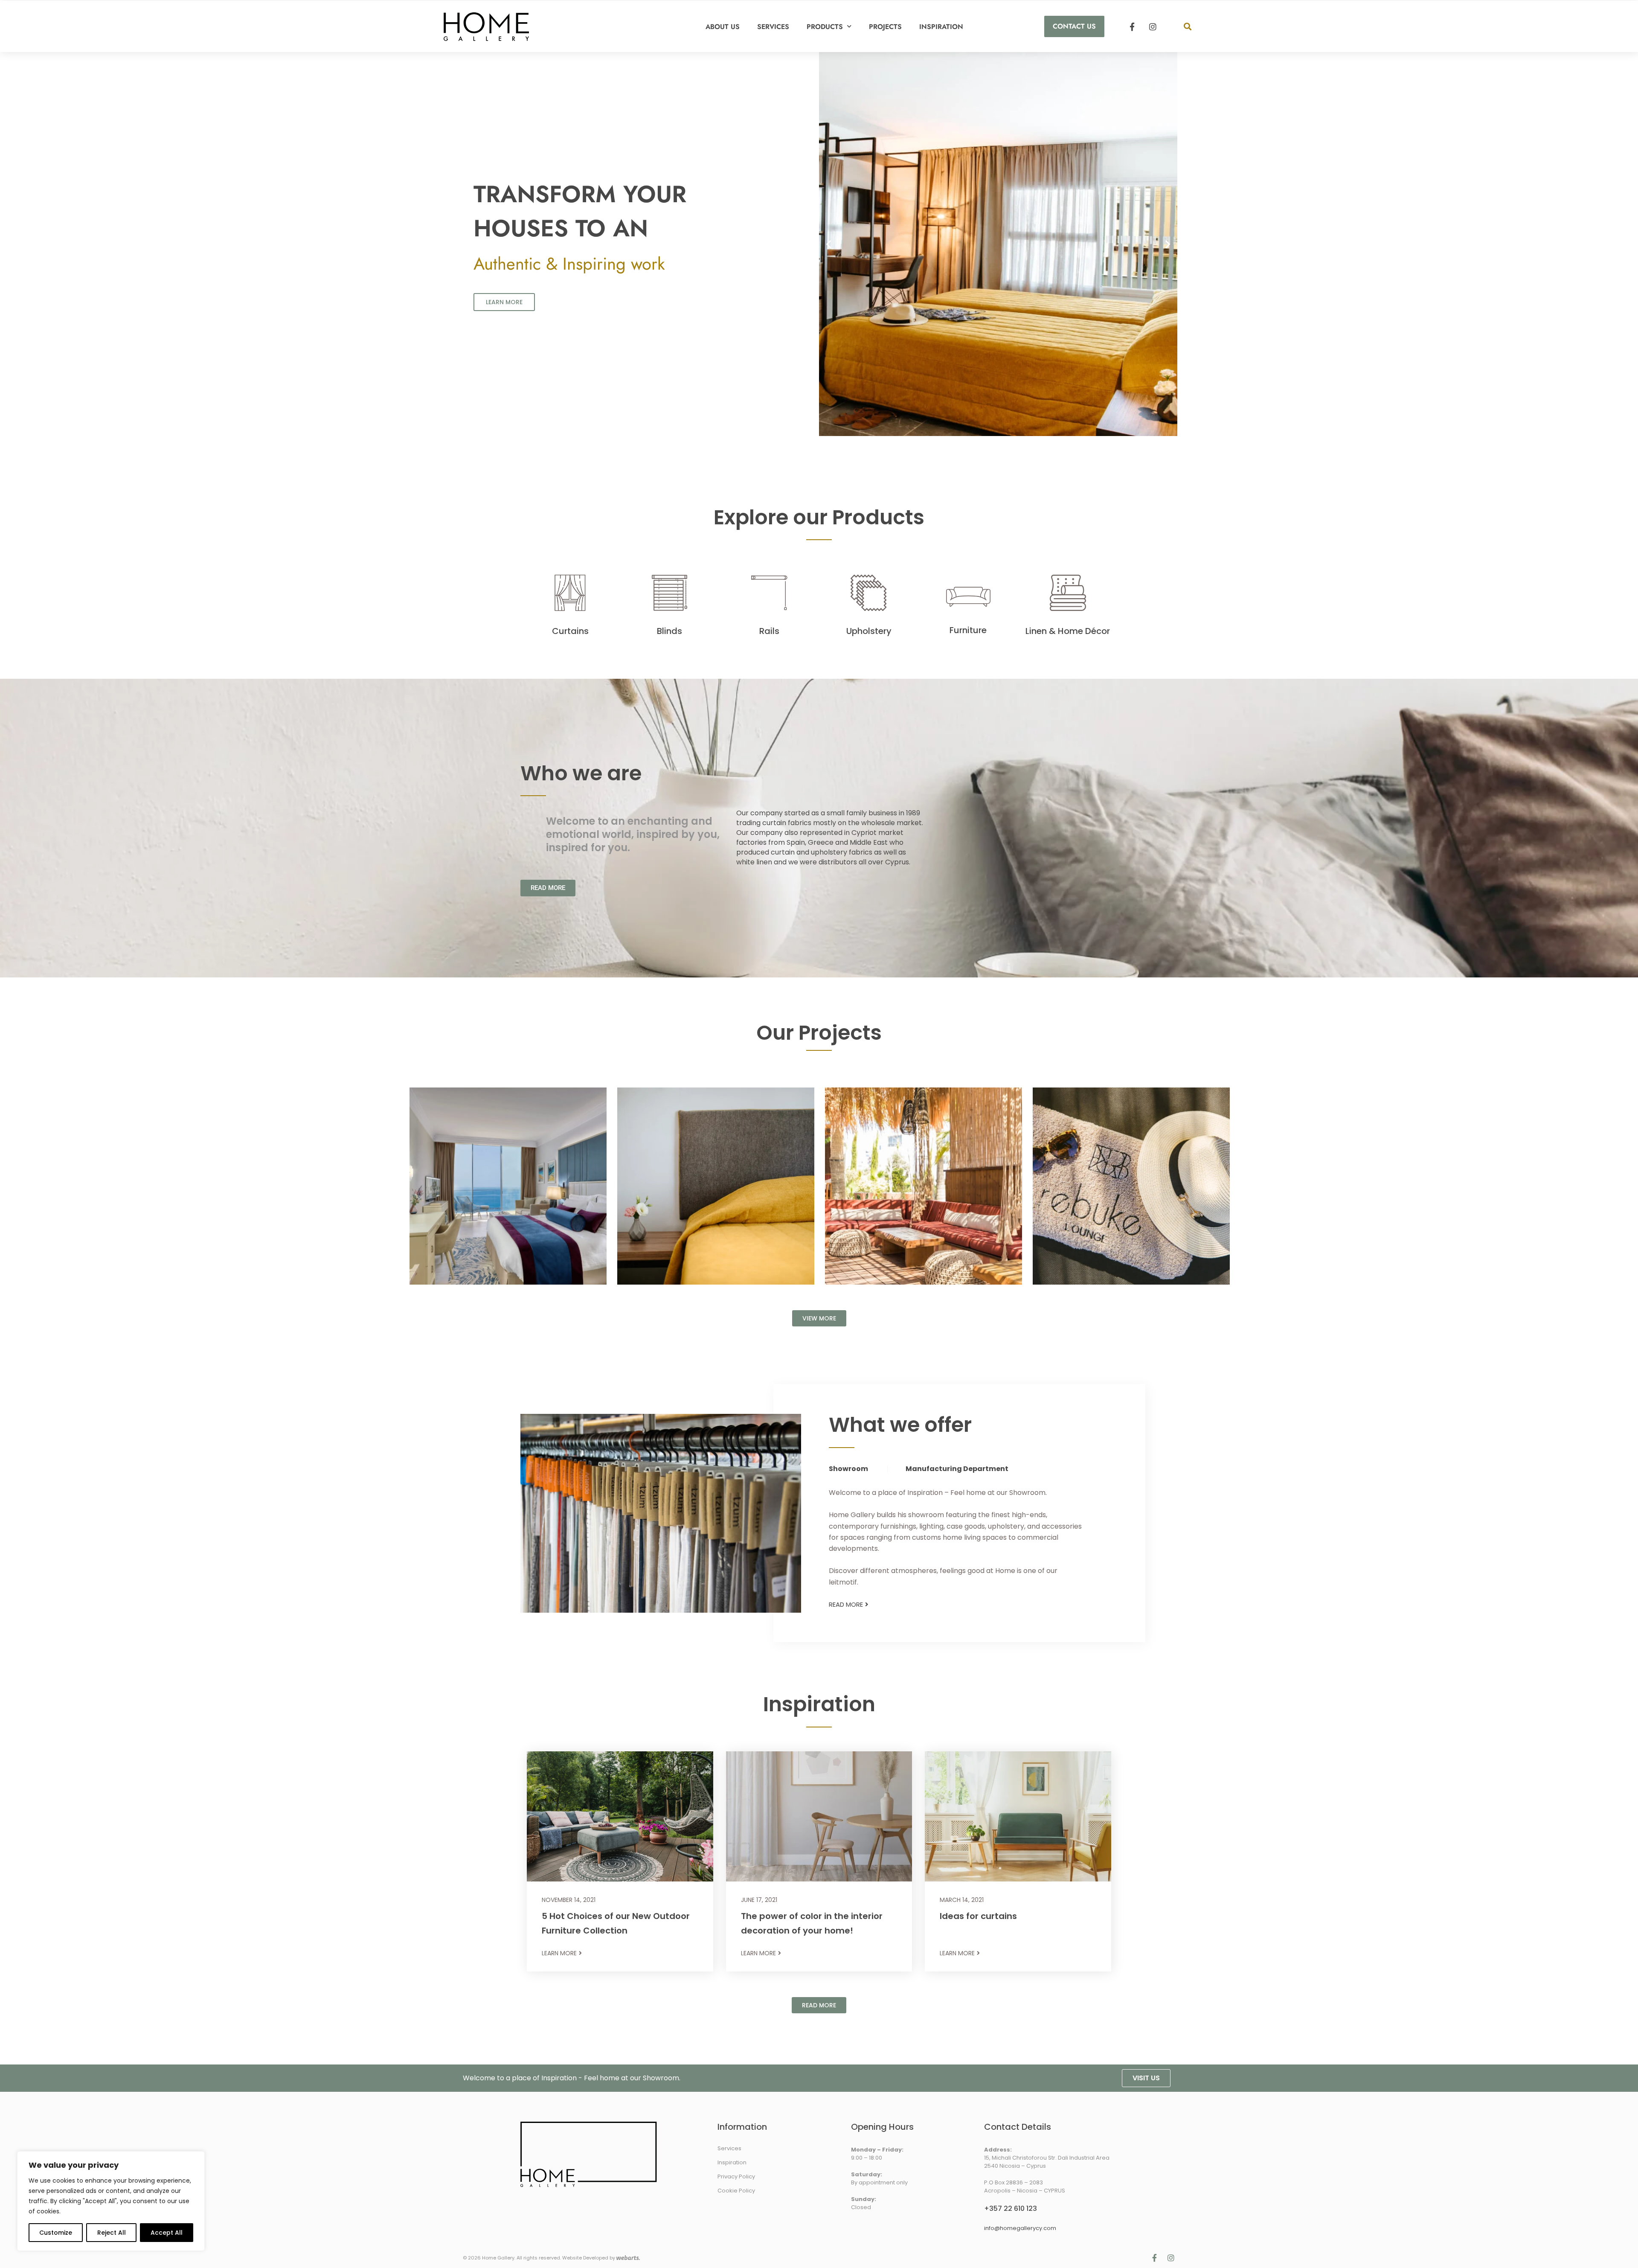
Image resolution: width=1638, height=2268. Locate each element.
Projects (885, 27)
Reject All (112, 2233)
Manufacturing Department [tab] (957, 1469)
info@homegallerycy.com (1020, 2228)
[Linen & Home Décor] (1068, 593)
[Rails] (769, 593)
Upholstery (869, 631)
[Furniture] (968, 597)
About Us (723, 27)
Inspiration (941, 27)
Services (773, 27)
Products (825, 27)
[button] (1187, 27)
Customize (56, 2233)
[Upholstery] (869, 593)
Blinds (669, 631)
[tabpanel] (959, 1538)
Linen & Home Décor (1068, 631)
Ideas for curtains (978, 1916)
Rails (769, 631)
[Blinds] (669, 593)
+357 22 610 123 (1011, 2208)
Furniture (968, 630)
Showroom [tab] (848, 1469)
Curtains (570, 631)
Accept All (167, 2233)
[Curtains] (570, 593)
